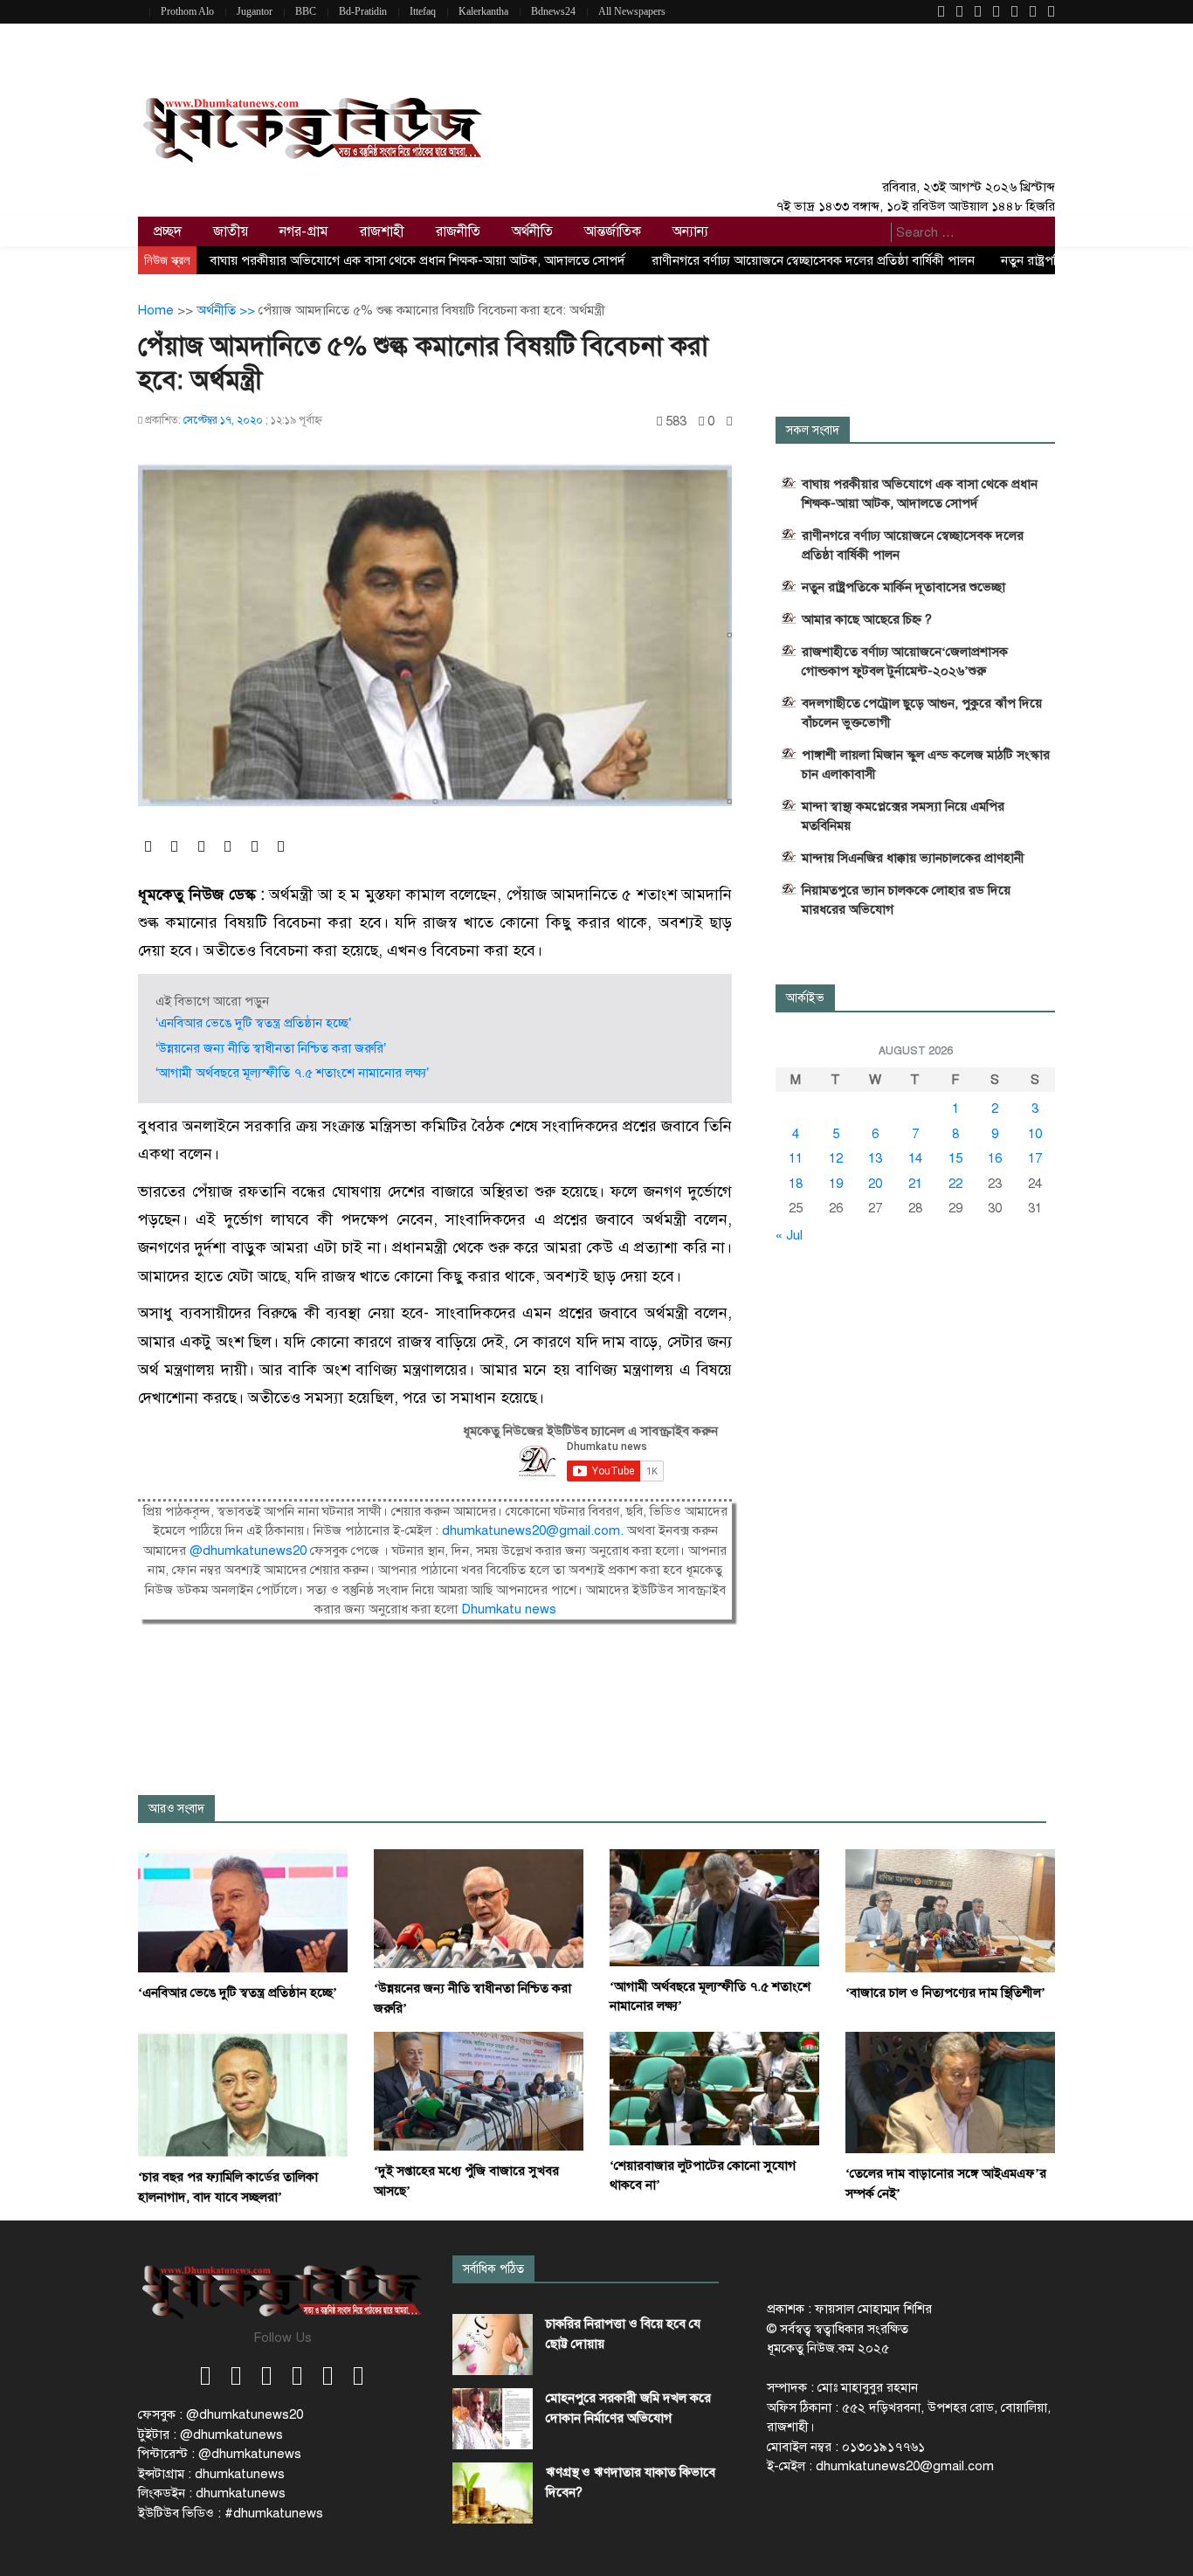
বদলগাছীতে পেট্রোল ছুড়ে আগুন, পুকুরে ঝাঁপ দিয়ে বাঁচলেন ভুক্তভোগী (922, 713)
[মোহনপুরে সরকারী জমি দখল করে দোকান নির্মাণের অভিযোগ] (493, 2419)
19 (836, 1184)
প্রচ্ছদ (168, 231)
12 (836, 1158)
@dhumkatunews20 (248, 1550)
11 (796, 1158)
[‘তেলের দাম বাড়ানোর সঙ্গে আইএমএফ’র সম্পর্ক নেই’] (950, 2092)
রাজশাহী (382, 231)
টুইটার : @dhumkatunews (210, 2434)
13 (875, 1158)
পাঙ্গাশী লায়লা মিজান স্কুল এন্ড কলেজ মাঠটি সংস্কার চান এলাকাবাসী (926, 764)
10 (1035, 1134)
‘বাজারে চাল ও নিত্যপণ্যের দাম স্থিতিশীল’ (945, 1992)
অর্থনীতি (532, 231)
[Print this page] (729, 421)
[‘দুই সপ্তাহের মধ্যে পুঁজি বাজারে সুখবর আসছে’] (479, 2090)
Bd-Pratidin (363, 11)
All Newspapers (632, 11)
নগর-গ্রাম (304, 231)
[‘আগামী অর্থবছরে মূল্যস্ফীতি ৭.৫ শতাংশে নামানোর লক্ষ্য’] (714, 1907)
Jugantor (255, 11)
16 (995, 1158)
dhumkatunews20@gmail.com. (534, 1530)
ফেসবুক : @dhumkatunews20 (221, 2414)
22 (955, 1184)
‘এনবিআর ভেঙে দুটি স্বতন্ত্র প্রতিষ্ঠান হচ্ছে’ (253, 1023)
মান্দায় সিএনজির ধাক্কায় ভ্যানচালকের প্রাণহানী (913, 858)
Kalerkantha (483, 11)
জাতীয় (231, 231)
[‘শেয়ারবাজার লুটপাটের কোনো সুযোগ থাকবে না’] (714, 2088)
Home (156, 310)
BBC (306, 11)
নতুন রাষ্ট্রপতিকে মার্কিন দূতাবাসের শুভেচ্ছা (903, 587)
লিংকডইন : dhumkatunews (212, 2493)
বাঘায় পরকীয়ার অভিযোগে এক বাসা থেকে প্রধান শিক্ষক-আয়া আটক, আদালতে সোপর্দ (417, 260)
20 (875, 1184)
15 (955, 1158)
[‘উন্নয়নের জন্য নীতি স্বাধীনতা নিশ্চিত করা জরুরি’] (479, 1908)
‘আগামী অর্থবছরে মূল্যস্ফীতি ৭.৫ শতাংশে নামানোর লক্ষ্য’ (292, 1073)
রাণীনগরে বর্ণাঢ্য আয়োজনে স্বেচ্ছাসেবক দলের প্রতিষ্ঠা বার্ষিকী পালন (813, 260)
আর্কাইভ (805, 998)
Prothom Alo (187, 11)
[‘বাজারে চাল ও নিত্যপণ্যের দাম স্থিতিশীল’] (950, 1910)
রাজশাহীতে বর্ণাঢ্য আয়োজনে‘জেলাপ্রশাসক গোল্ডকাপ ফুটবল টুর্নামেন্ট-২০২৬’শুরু (905, 661)
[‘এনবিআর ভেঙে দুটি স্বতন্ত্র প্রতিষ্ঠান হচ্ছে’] (243, 1910)
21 (915, 1184)
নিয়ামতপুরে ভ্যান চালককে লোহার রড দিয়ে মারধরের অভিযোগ (906, 900)
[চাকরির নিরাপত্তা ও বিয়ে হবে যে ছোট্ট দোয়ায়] (493, 2345)
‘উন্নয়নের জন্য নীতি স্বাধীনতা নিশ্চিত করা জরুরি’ (271, 1048)
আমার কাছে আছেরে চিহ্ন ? (867, 619)
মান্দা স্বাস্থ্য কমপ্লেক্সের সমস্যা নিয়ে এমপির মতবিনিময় (903, 816)
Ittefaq (423, 11)
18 (796, 1184)
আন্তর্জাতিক (613, 231)
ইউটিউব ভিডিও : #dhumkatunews (231, 2513)
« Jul (789, 1235)
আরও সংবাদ (176, 1809)
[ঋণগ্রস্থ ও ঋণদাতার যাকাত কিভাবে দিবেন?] (493, 2493)
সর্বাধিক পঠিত (493, 2269)
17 (1035, 1158)
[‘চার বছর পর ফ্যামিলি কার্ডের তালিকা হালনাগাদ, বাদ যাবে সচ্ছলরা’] (243, 2094)
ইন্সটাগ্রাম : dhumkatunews (211, 2474)
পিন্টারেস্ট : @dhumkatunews (220, 2454)
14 (915, 1158)
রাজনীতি (458, 231)
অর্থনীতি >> (228, 310)
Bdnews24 (553, 11)
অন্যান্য (690, 231)
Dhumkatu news (509, 1609)
